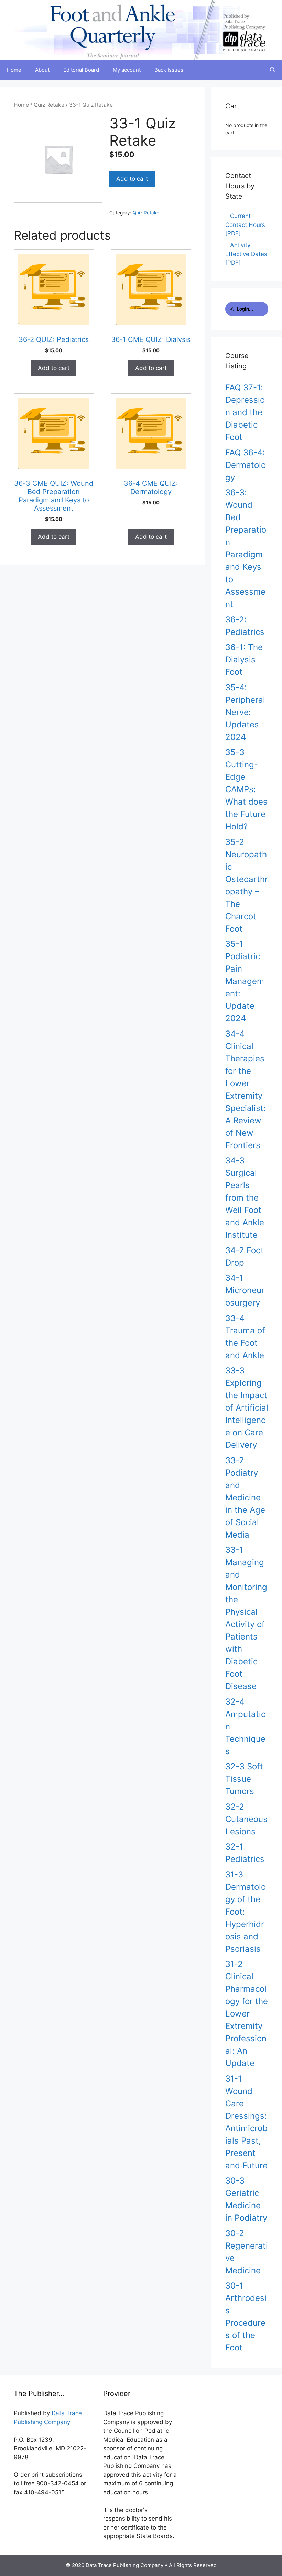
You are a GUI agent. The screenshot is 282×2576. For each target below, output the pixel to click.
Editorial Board (81, 70)
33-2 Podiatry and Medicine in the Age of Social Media (245, 1498)
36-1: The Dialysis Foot (244, 659)
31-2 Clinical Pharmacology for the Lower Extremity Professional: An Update (247, 2014)
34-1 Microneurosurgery (245, 1290)
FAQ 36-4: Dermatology (246, 465)
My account (127, 70)
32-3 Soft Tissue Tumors (244, 1779)
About (42, 70)
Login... (245, 309)
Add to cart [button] (54, 368)
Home (14, 70)
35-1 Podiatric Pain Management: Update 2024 (245, 981)
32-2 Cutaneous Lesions (246, 1819)
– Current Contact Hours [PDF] (245, 225)
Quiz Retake (49, 105)
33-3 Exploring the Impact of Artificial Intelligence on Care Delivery (247, 1408)
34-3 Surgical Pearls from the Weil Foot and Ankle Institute (245, 1198)
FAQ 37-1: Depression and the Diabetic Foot (245, 412)
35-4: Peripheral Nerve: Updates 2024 (245, 712)
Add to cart (132, 179)
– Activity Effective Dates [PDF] (246, 254)
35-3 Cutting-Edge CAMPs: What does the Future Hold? (246, 789)
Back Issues (169, 70)
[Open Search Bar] (273, 70)
